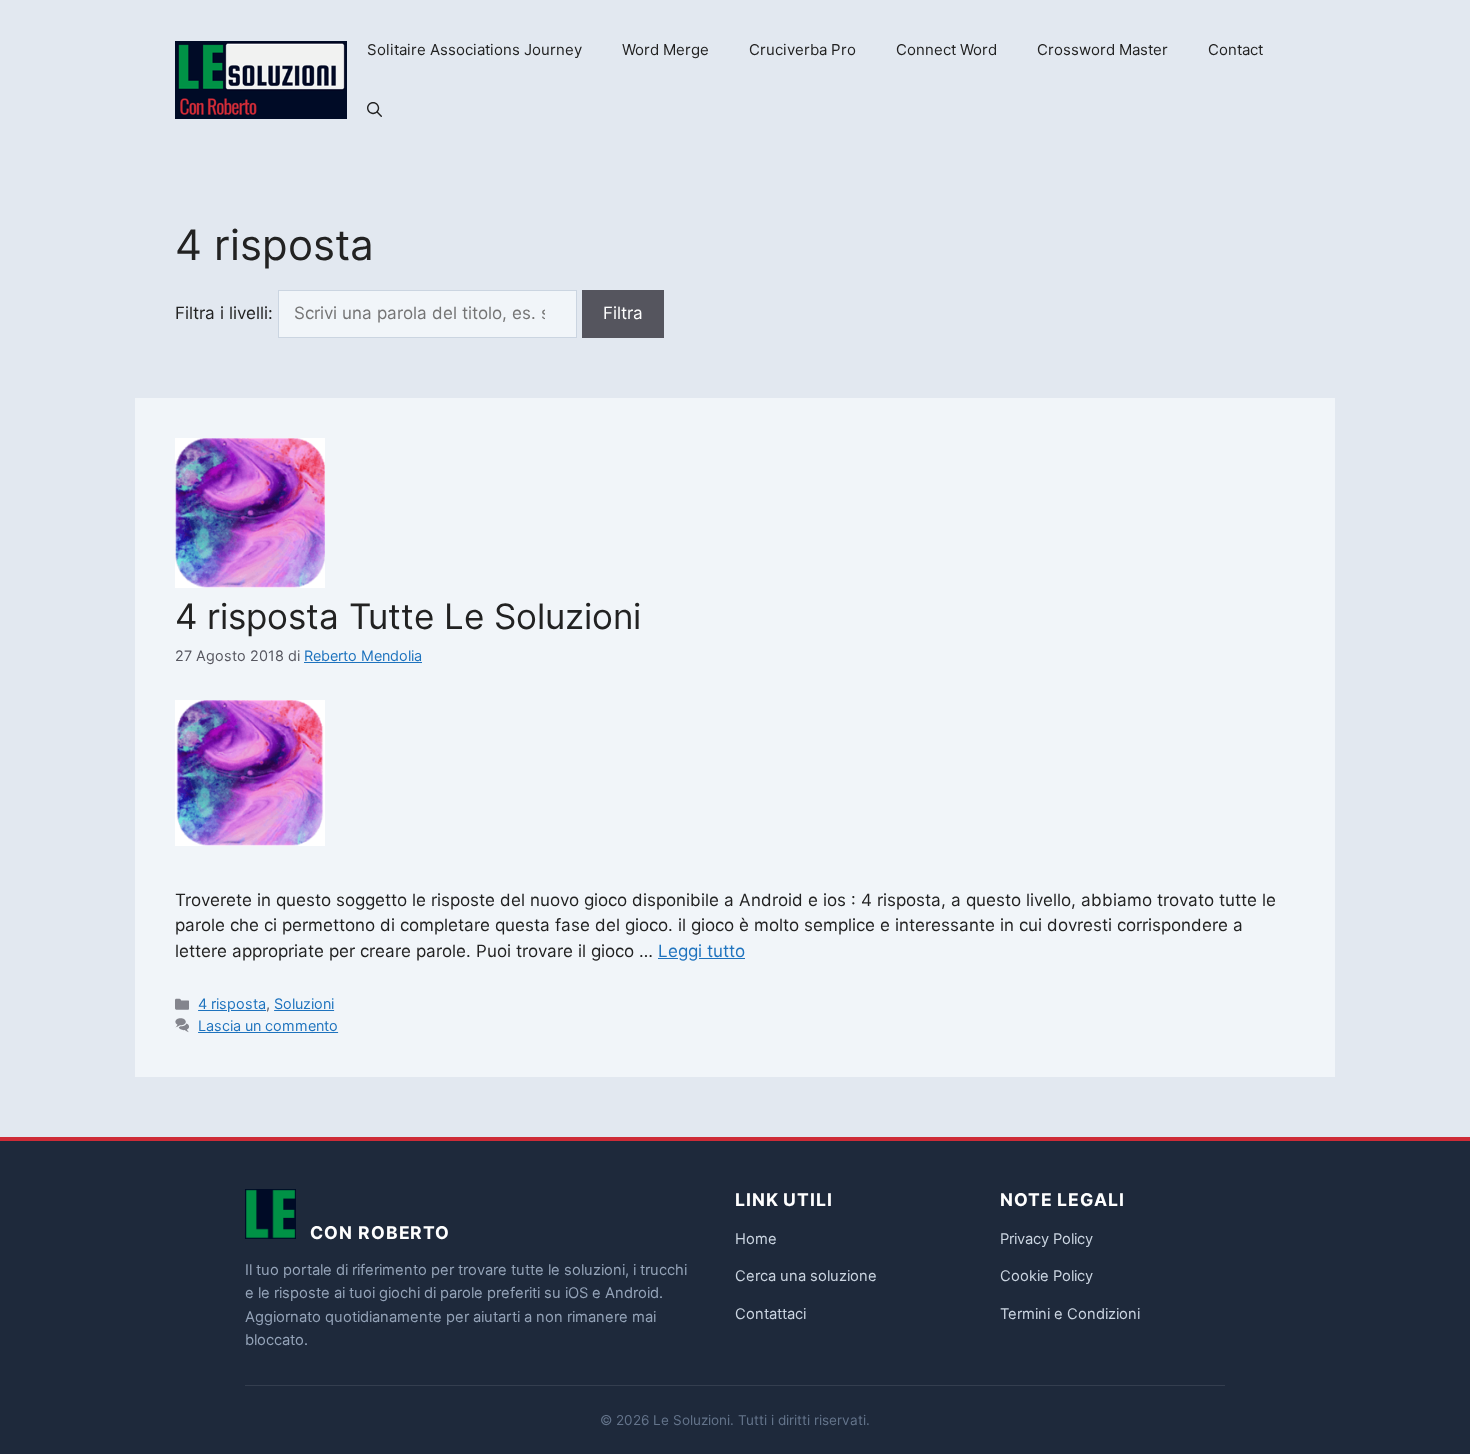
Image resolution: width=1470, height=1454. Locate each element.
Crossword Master (1102, 49)
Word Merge (665, 49)
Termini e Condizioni (1070, 1314)
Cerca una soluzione (806, 1276)
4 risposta (232, 1003)
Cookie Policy (1046, 1276)
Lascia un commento (268, 1025)
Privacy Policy (1046, 1239)
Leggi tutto (701, 951)
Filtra (623, 313)
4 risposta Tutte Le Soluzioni (408, 616)
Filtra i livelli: (224, 313)
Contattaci (770, 1314)
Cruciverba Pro (802, 49)
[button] (374, 110)
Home (756, 1239)
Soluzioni (304, 1003)
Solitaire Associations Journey (474, 49)
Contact (1235, 49)
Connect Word (946, 49)
